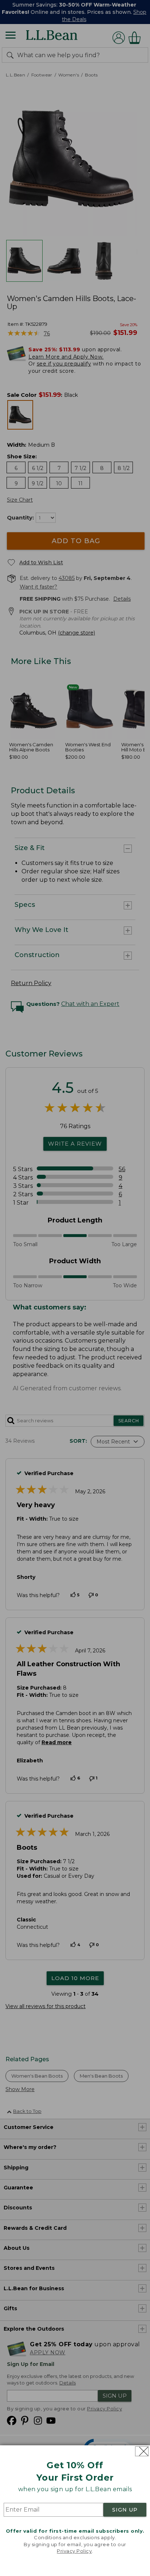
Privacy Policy (74, 2551)
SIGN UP (125, 2510)
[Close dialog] (142, 2451)
